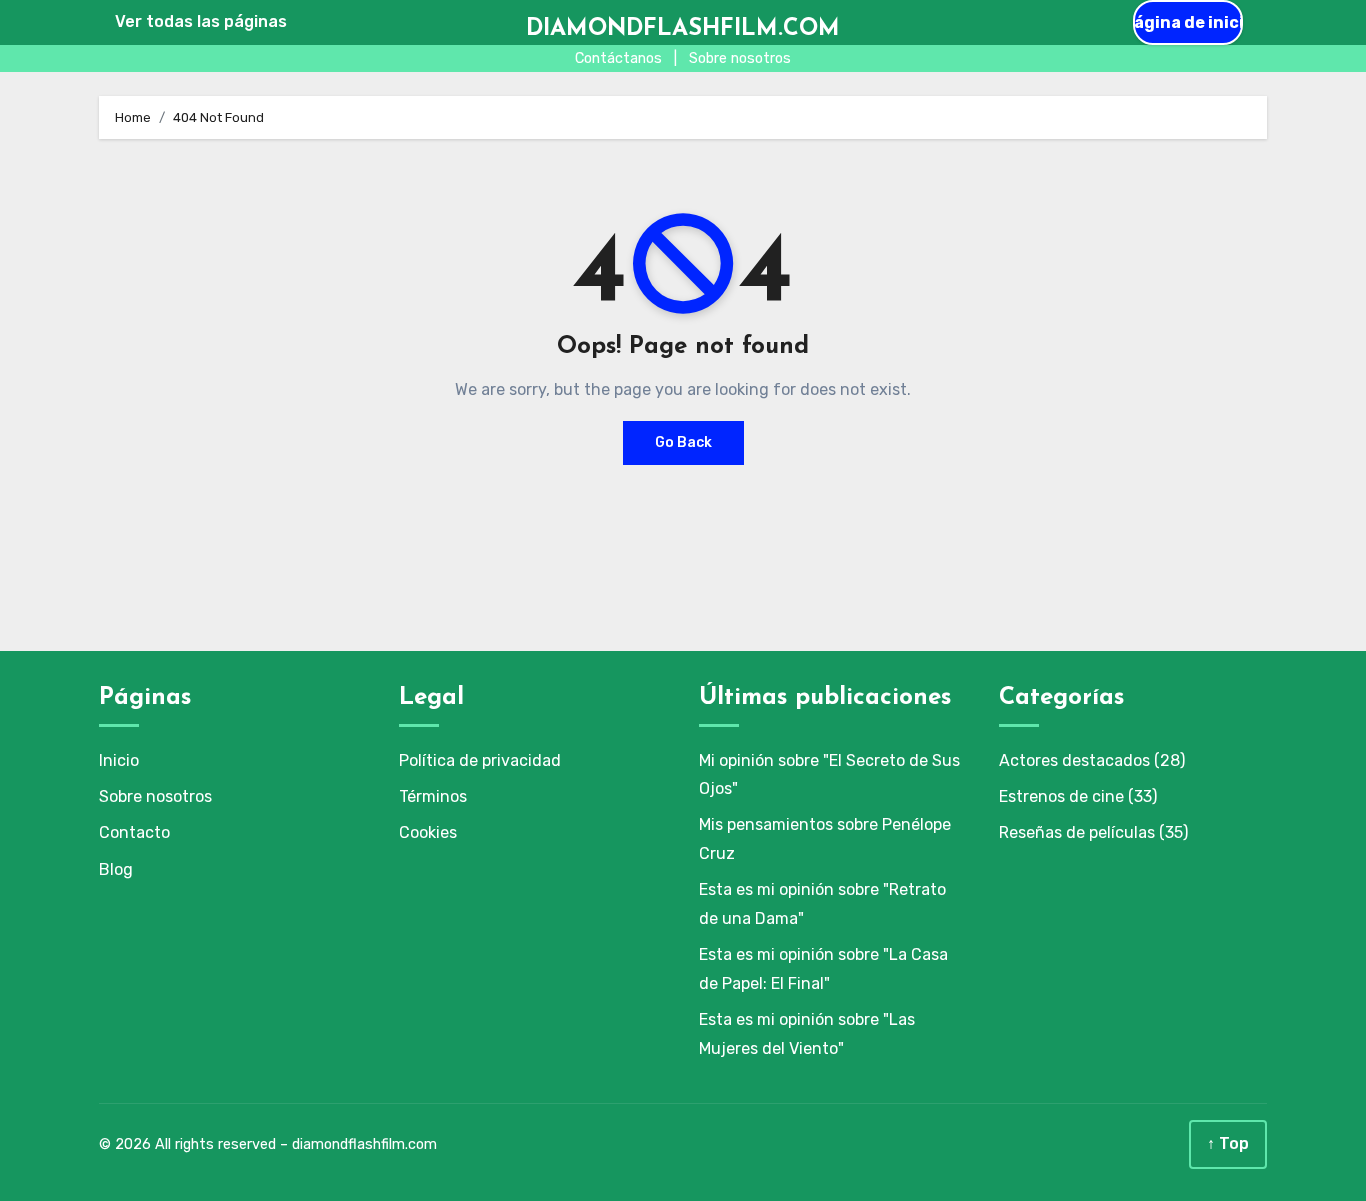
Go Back (683, 442)
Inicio (119, 760)
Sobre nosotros (740, 58)
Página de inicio (1188, 22)
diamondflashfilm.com (683, 29)
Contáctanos (618, 58)
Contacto (134, 832)
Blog (116, 869)
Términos (433, 796)
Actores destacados (1074, 760)
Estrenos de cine (1061, 796)
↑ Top (1228, 1143)
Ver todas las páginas (201, 21)
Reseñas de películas (1077, 832)
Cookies (428, 832)
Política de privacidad (480, 760)
